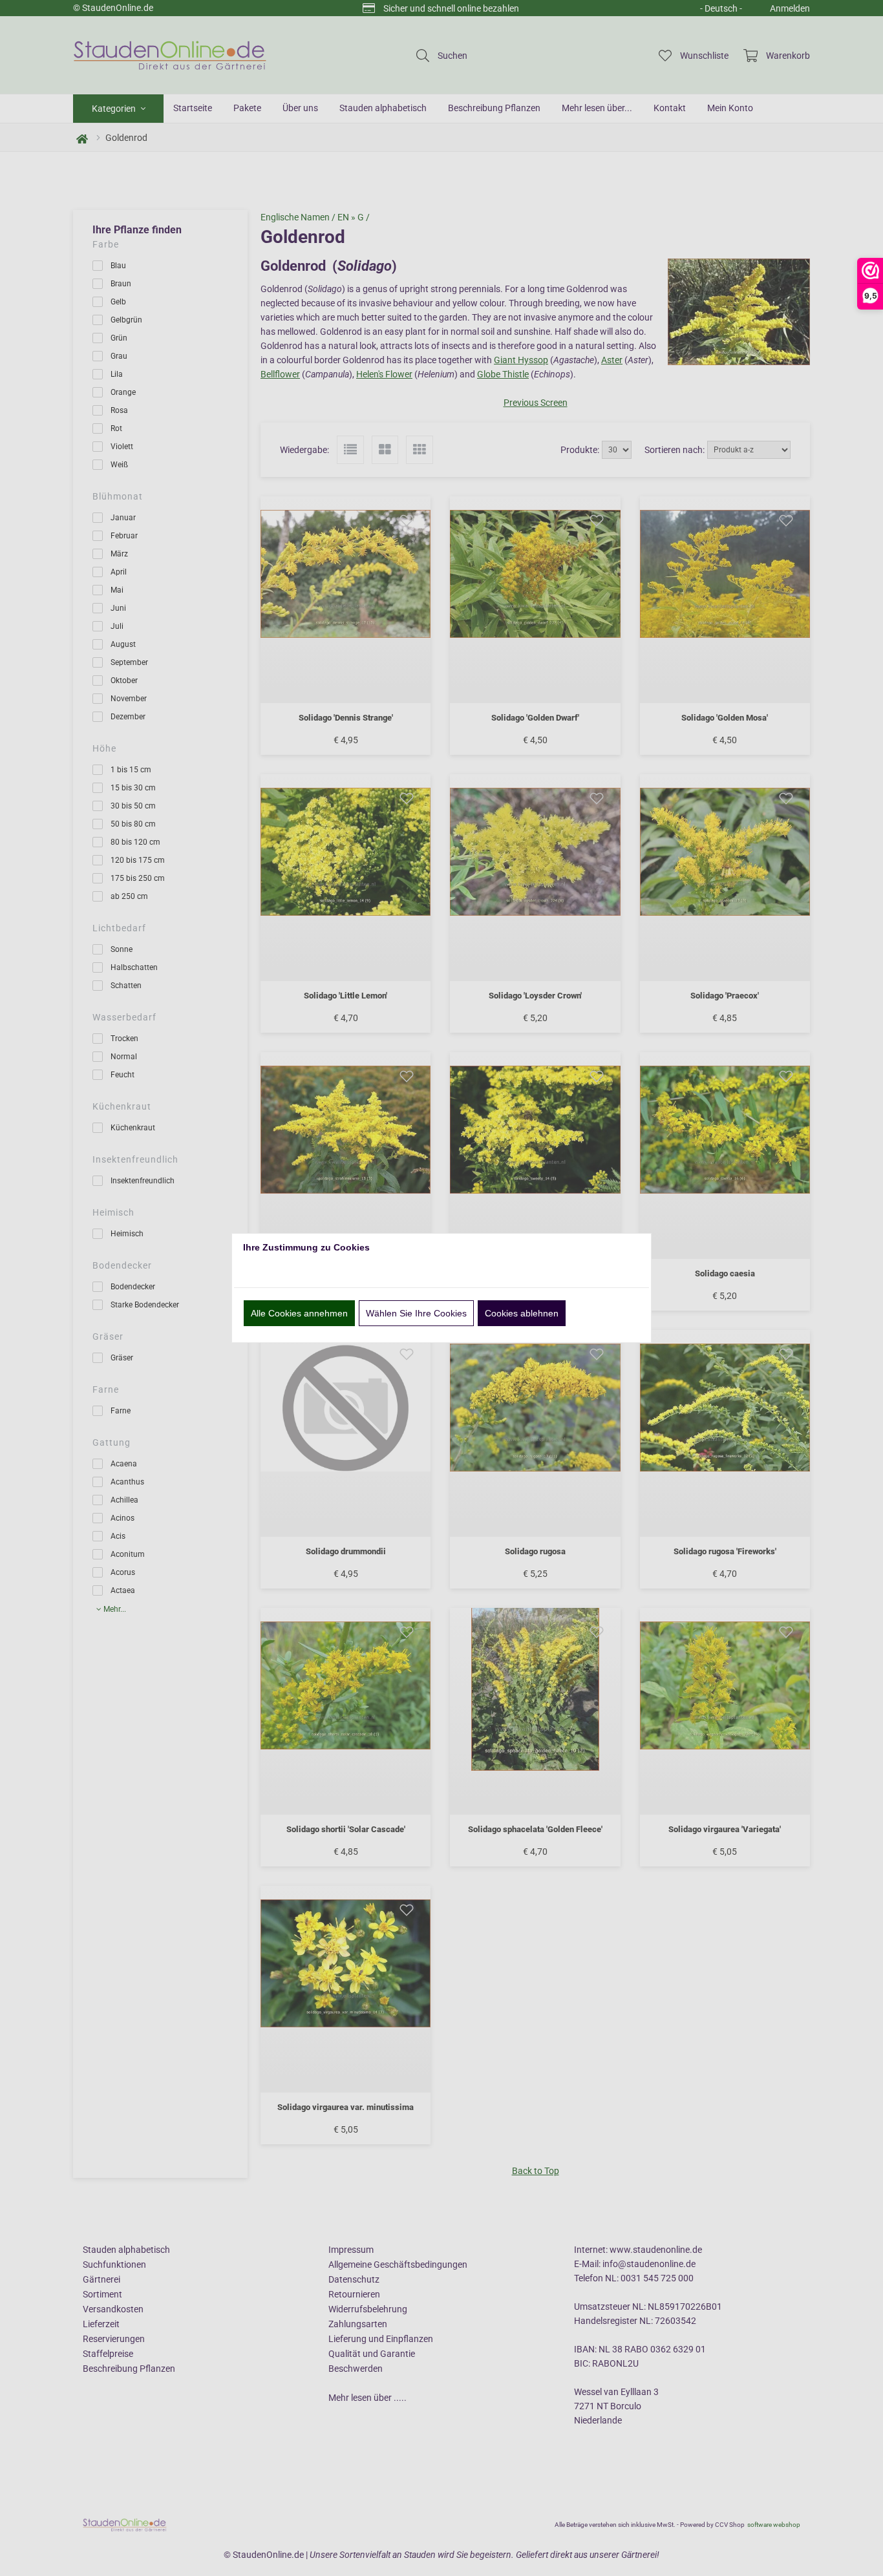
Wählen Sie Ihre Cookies (416, 1313)
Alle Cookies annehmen (299, 1313)
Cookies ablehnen (522, 1313)
